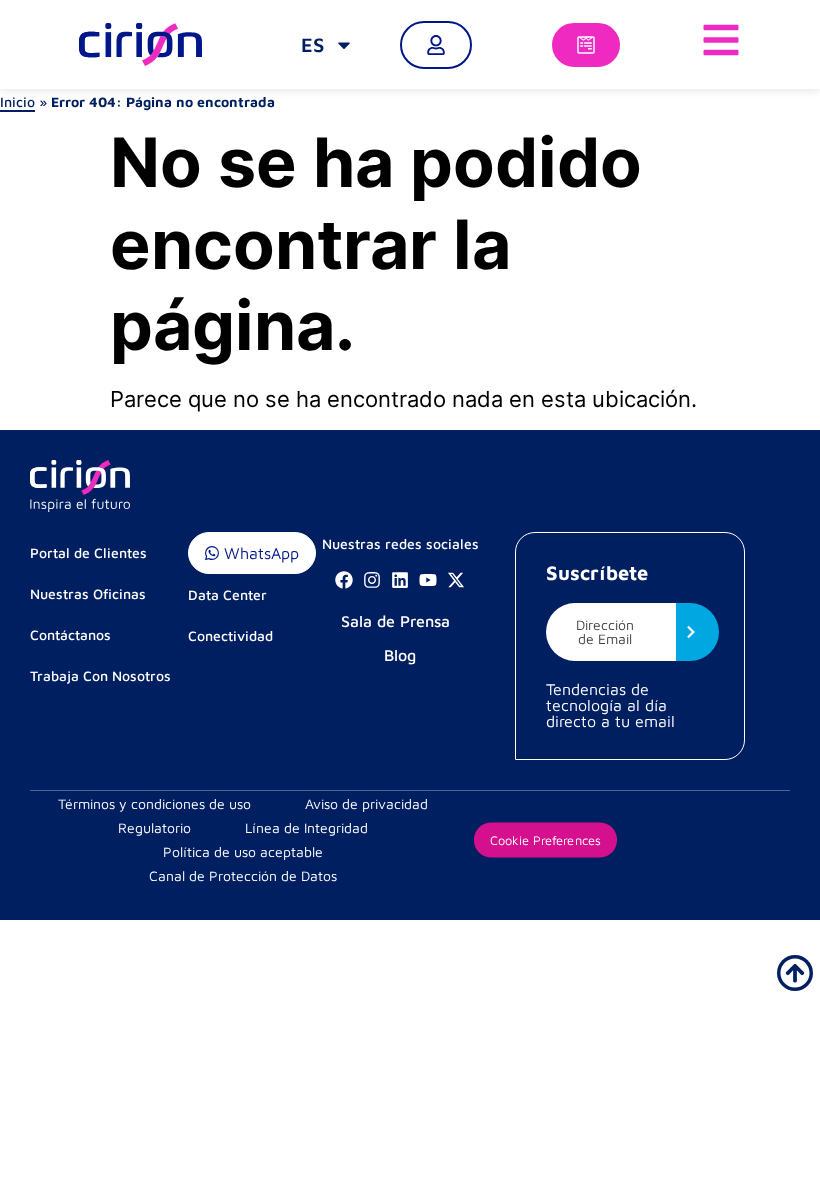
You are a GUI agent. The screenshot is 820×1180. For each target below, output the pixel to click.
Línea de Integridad (306, 827)
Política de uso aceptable (243, 851)
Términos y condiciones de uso (154, 803)
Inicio (17, 101)
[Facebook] (344, 580)
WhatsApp (259, 553)
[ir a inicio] (795, 973)
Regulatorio (154, 827)
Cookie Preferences (544, 840)
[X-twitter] (456, 580)
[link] (327, 45)
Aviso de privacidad (366, 803)
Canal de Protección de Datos (243, 875)
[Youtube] (428, 580)
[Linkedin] (400, 580)
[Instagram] (372, 580)
